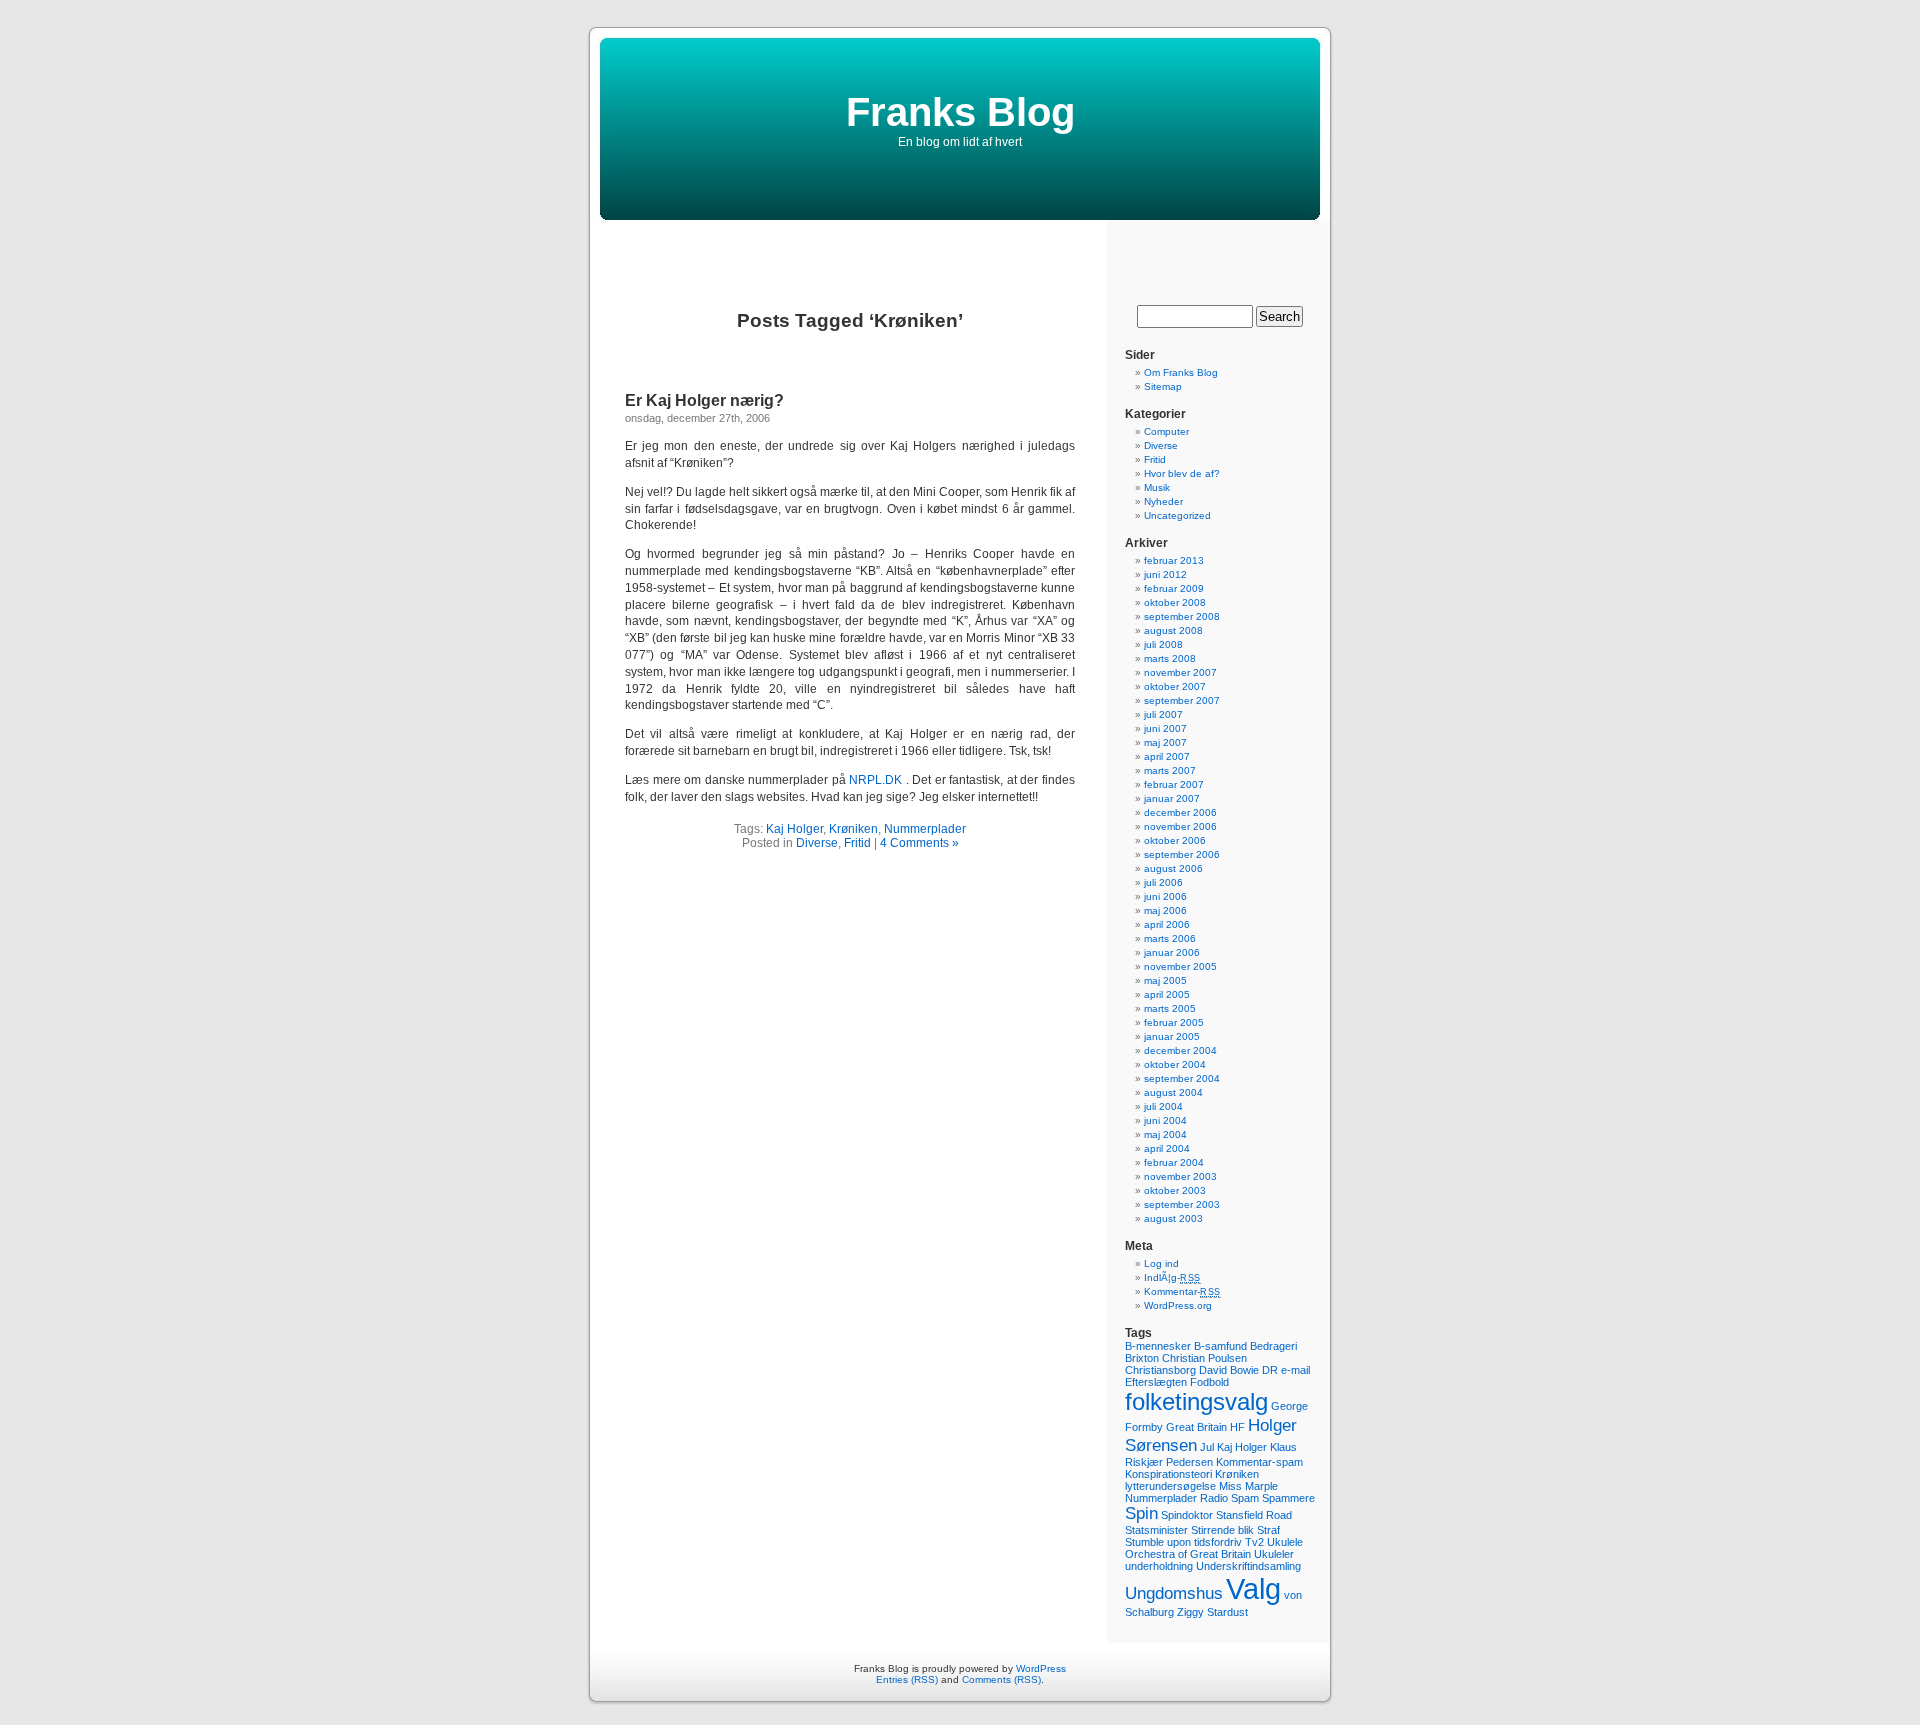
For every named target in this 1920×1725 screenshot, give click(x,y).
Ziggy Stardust (1212, 1612)
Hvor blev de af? (1182, 473)
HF (1237, 1427)
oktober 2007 (1175, 686)
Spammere (1288, 1498)
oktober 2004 (1175, 1064)
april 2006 (1167, 924)
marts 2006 (1170, 938)
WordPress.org (1178, 1305)
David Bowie (1229, 1370)
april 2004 (1167, 1148)
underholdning (1159, 1566)
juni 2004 (1165, 1120)
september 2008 (1182, 616)
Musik (1157, 487)
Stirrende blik (1222, 1530)
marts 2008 (1170, 658)
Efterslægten (1156, 1382)
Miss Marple (1248, 1486)
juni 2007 (1165, 728)
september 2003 (1182, 1204)
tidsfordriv (1218, 1542)
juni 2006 (1165, 896)
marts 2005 (1170, 1008)
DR (1270, 1370)
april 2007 (1167, 756)
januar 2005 (1172, 1036)
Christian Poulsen (1204, 1358)
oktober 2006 (1175, 840)
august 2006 (1173, 868)
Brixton (1142, 1358)
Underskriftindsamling (1248, 1566)
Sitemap (1163, 386)
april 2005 (1167, 994)
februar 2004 (1174, 1162)
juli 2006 (1163, 882)
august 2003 (1173, 1218)
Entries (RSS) (907, 1679)
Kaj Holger (794, 829)
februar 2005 (1174, 1022)
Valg (1253, 1588)
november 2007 (1180, 672)
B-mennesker (1158, 1346)
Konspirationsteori (1168, 1474)
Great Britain (1196, 1427)
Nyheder (1163, 501)
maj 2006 (1165, 910)
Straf (1268, 1530)
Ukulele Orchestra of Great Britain (1214, 1548)
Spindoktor (1187, 1515)
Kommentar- (1182, 1291)
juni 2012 (1165, 574)
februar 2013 (1174, 560)
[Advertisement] (960, 250)
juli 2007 (1163, 714)
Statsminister (1156, 1530)
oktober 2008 (1175, 602)
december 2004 (1180, 1050)
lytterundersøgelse (1170, 1486)
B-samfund (1220, 1346)
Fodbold (1209, 1382)
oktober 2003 (1175, 1190)
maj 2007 (1165, 742)
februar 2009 (1174, 588)
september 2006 (1182, 854)
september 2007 (1182, 700)
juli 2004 (1163, 1106)
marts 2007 (1170, 770)
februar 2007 (1174, 784)
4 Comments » (919, 843)
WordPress (1041, 1668)
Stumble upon (1158, 1542)
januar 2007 (1172, 798)
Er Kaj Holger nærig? (704, 400)
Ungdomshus (1174, 1593)
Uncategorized (1177, 515)
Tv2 (1254, 1542)
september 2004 (1182, 1078)
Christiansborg (1160, 1370)
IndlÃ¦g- (1172, 1277)
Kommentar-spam (1259, 1462)
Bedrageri (1273, 1346)
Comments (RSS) (1001, 1679)
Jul (1207, 1447)
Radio (1214, 1498)
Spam (1245, 1498)
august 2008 (1173, 630)
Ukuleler (1274, 1554)
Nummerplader (925, 829)
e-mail (1295, 1370)
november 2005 (1180, 966)
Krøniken (853, 829)
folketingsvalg (1196, 1401)
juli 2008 (1163, 644)
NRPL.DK (875, 780)
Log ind (1161, 1263)
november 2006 (1180, 826)
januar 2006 (1172, 952)
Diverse (817, 843)
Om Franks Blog (1181, 372)
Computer (1166, 431)
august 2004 (1173, 1092)
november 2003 (1180, 1176)
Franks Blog (960, 112)
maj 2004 (1165, 1134)
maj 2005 (1165, 980)
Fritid (857, 843)
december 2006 (1180, 812)
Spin (1141, 1513)
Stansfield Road (1254, 1515)
